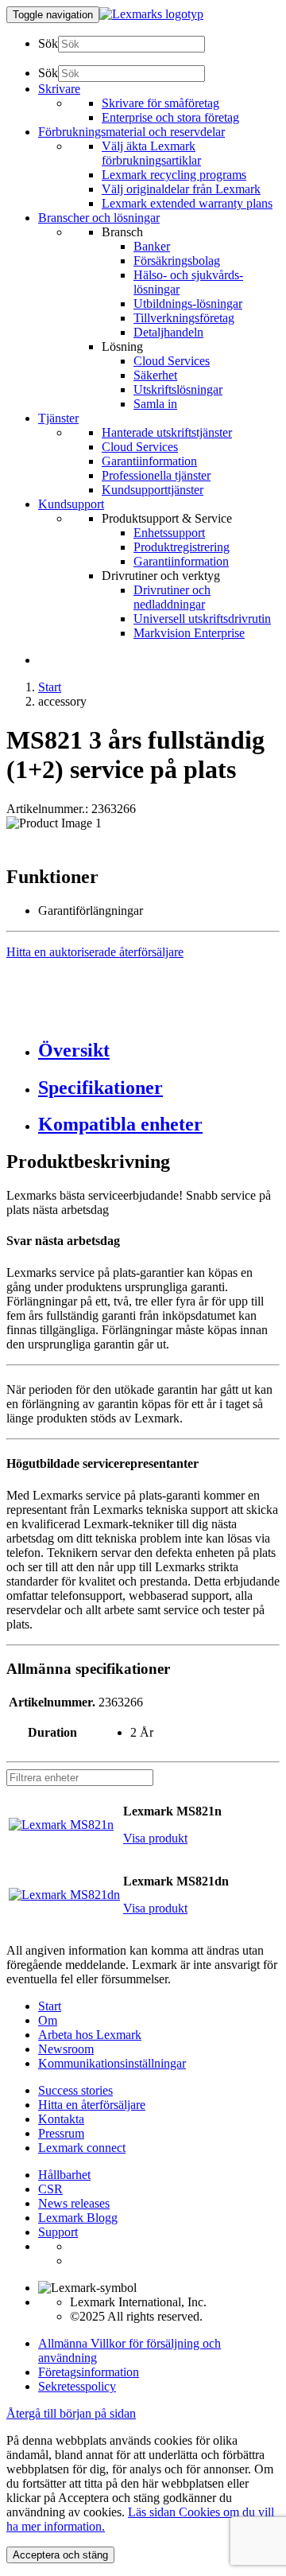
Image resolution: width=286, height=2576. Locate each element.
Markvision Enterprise (189, 633)
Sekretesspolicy (77, 2386)
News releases (74, 2203)
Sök (48, 43)
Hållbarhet (64, 2175)
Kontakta (61, 2119)
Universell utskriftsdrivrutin (202, 619)
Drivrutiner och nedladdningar (172, 597)
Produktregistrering (182, 547)
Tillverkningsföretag (184, 318)
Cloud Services (172, 361)
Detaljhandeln (168, 332)
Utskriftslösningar (178, 389)
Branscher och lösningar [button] (99, 218)
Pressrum (61, 2133)
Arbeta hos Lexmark (90, 2035)
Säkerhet (155, 375)
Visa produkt (155, 1838)
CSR (50, 2189)
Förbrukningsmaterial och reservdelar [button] (131, 132)
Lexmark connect (82, 2148)
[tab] (159, 1051)
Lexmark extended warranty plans (187, 203)
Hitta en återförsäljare (92, 2105)
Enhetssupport (169, 533)
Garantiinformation (149, 461)
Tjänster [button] (58, 418)
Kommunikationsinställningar (112, 2063)
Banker (152, 246)
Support (58, 2232)
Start (50, 687)
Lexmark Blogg (78, 2218)
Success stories (75, 2090)
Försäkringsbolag (177, 261)
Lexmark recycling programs (174, 175)
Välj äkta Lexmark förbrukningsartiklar (151, 153)
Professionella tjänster (156, 475)
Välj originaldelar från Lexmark (181, 189)
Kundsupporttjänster (153, 490)
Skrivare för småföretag (160, 103)
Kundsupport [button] (71, 504)
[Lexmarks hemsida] (151, 14)
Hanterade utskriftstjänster (167, 432)
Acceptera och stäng (60, 2555)
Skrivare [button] (59, 89)
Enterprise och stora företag (170, 117)
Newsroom (66, 2049)
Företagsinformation (89, 2372)
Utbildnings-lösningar (188, 304)
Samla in (155, 404)
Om (48, 2020)
